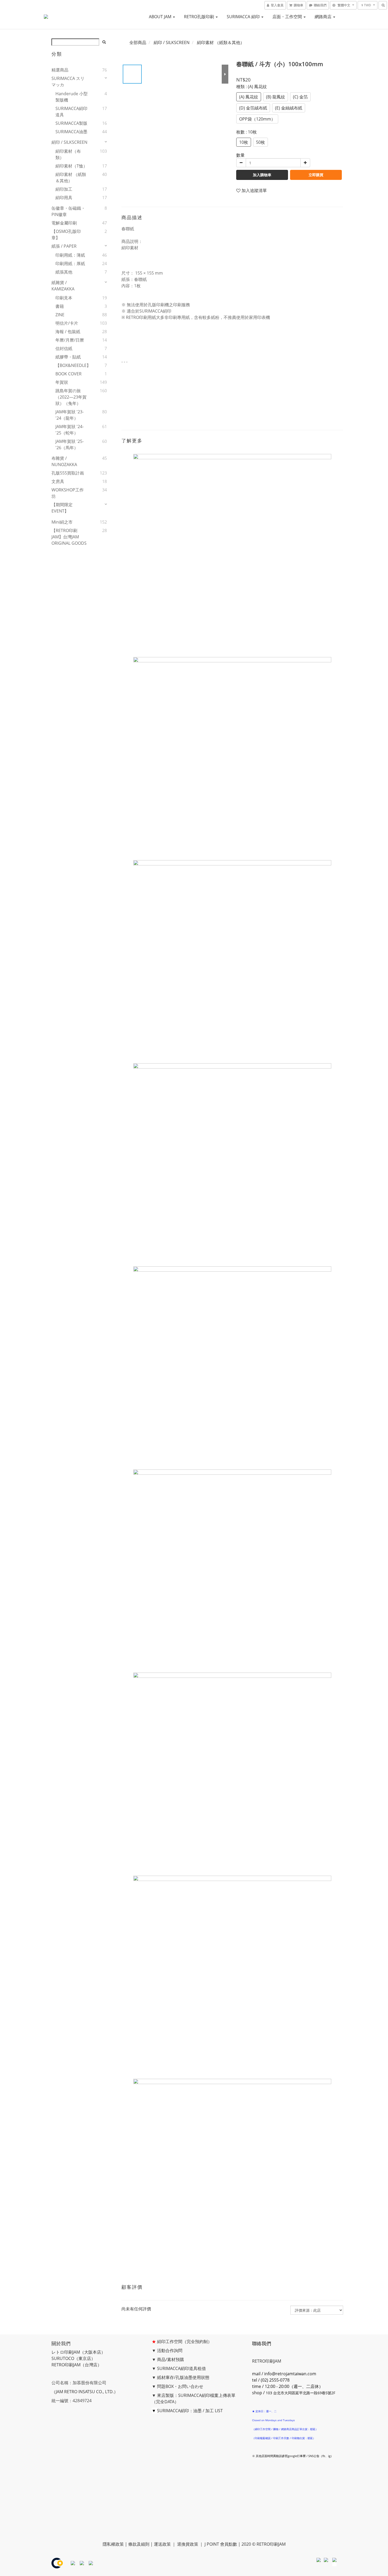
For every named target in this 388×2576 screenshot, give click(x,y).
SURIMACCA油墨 (71, 132)
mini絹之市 (62, 522)
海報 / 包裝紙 (68, 332)
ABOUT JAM (161, 17)
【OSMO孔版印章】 (66, 234)
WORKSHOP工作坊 (68, 493)
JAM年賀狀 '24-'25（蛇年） (70, 430)
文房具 (58, 481)
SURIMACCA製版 (71, 123)
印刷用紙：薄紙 (70, 255)
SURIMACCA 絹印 (244, 17)
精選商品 (60, 70)
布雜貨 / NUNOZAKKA (64, 461)
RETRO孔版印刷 (200, 17)
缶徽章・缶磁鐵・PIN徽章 (68, 211)
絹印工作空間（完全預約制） (184, 2342)
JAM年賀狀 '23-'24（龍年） (70, 415)
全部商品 (138, 42)
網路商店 (324, 17)
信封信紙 (64, 348)
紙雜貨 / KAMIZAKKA (63, 286)
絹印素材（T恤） (71, 166)
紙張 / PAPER (64, 246)
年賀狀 (62, 382)
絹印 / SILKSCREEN (69, 142)
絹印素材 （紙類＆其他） (71, 178)
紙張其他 (64, 272)
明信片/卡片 (67, 323)
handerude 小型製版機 (72, 97)
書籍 (60, 306)
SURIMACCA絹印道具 (71, 112)
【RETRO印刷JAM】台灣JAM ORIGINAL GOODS (69, 537)
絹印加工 (64, 189)
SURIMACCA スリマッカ (68, 82)
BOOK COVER (68, 374)
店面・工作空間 (288, 17)
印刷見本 (64, 298)
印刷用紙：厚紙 (70, 264)
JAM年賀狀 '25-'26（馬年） (70, 444)
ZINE (60, 315)
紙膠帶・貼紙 (68, 357)
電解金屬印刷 (64, 223)
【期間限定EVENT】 (62, 508)
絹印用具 (64, 198)
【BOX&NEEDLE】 (72, 365)
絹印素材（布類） (68, 154)
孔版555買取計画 (68, 473)
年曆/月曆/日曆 (70, 340)
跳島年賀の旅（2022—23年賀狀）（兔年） (71, 397)
